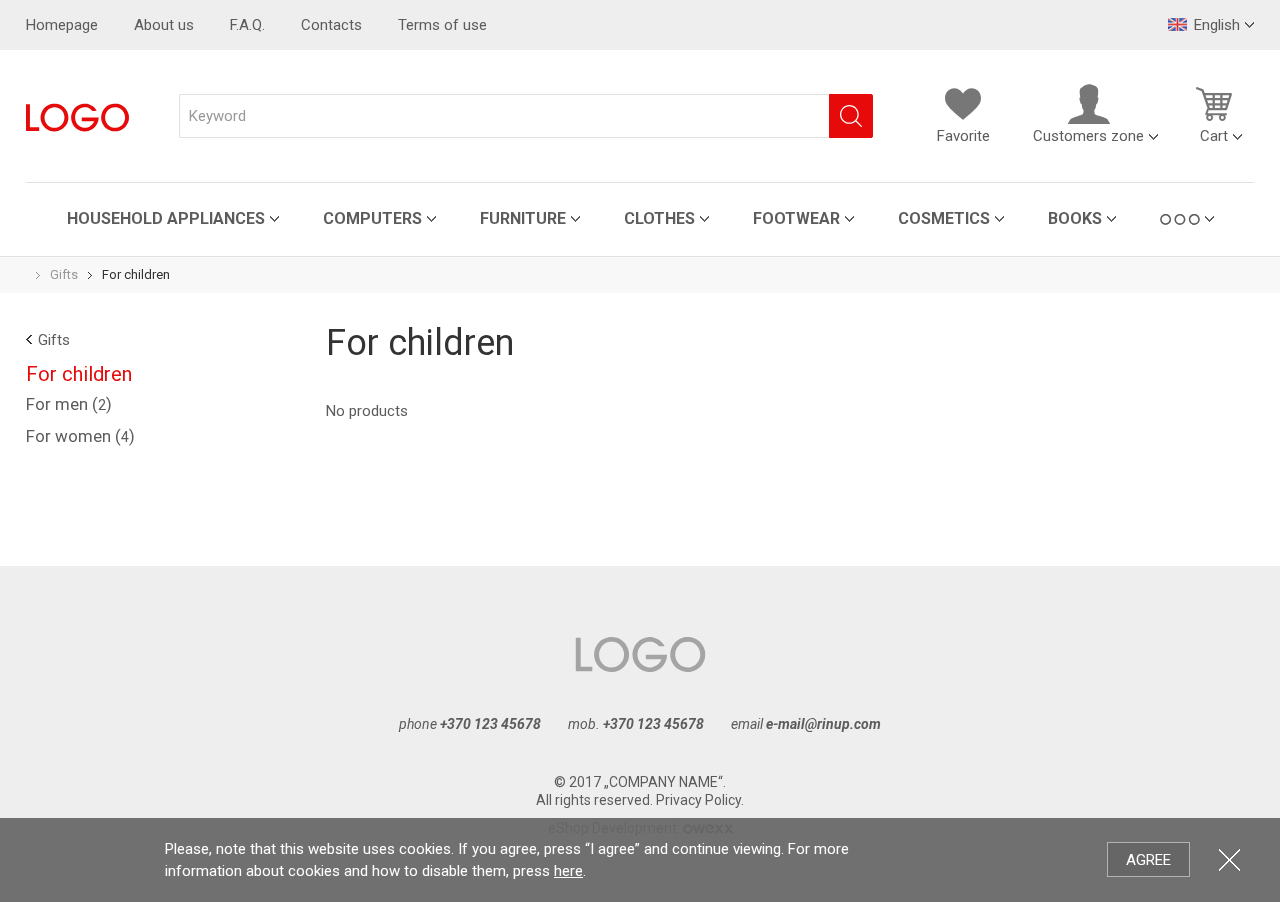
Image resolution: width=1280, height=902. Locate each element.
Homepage (62, 25)
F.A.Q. (247, 25)
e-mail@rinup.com (823, 724)
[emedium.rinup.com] (77, 116)
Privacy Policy (698, 800)
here (568, 871)
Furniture (523, 218)
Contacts (331, 25)
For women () (80, 436)
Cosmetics (944, 218)
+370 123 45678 (490, 724)
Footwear (796, 218)
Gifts (64, 274)
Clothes (659, 218)
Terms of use (442, 25)
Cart (1214, 136)
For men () (69, 404)
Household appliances (166, 218)
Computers (372, 218)
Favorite (963, 136)
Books (1075, 218)
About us (164, 25)
